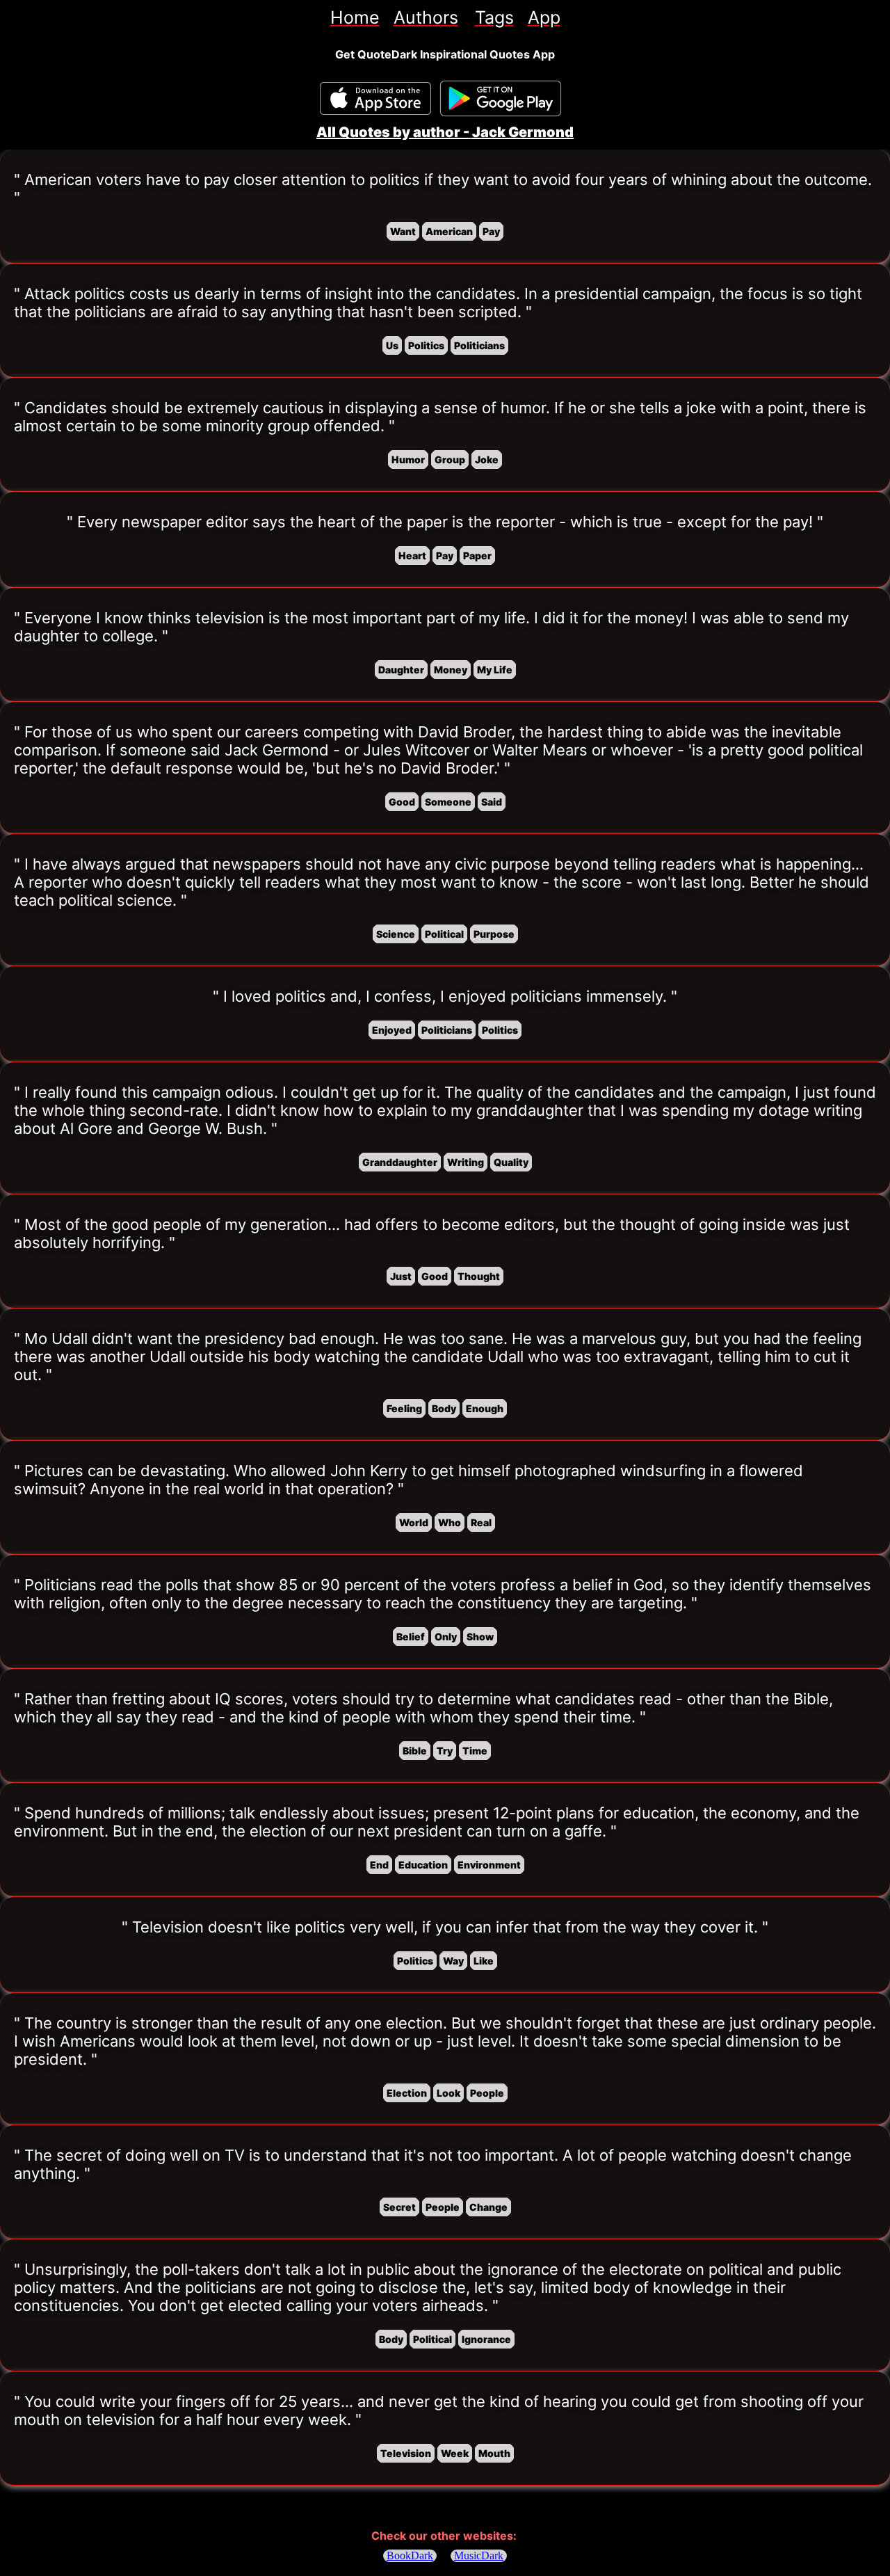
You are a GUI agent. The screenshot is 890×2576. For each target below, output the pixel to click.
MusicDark (479, 2555)
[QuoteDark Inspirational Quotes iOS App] (375, 98)
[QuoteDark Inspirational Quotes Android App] (501, 99)
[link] (355, 17)
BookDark (410, 2555)
